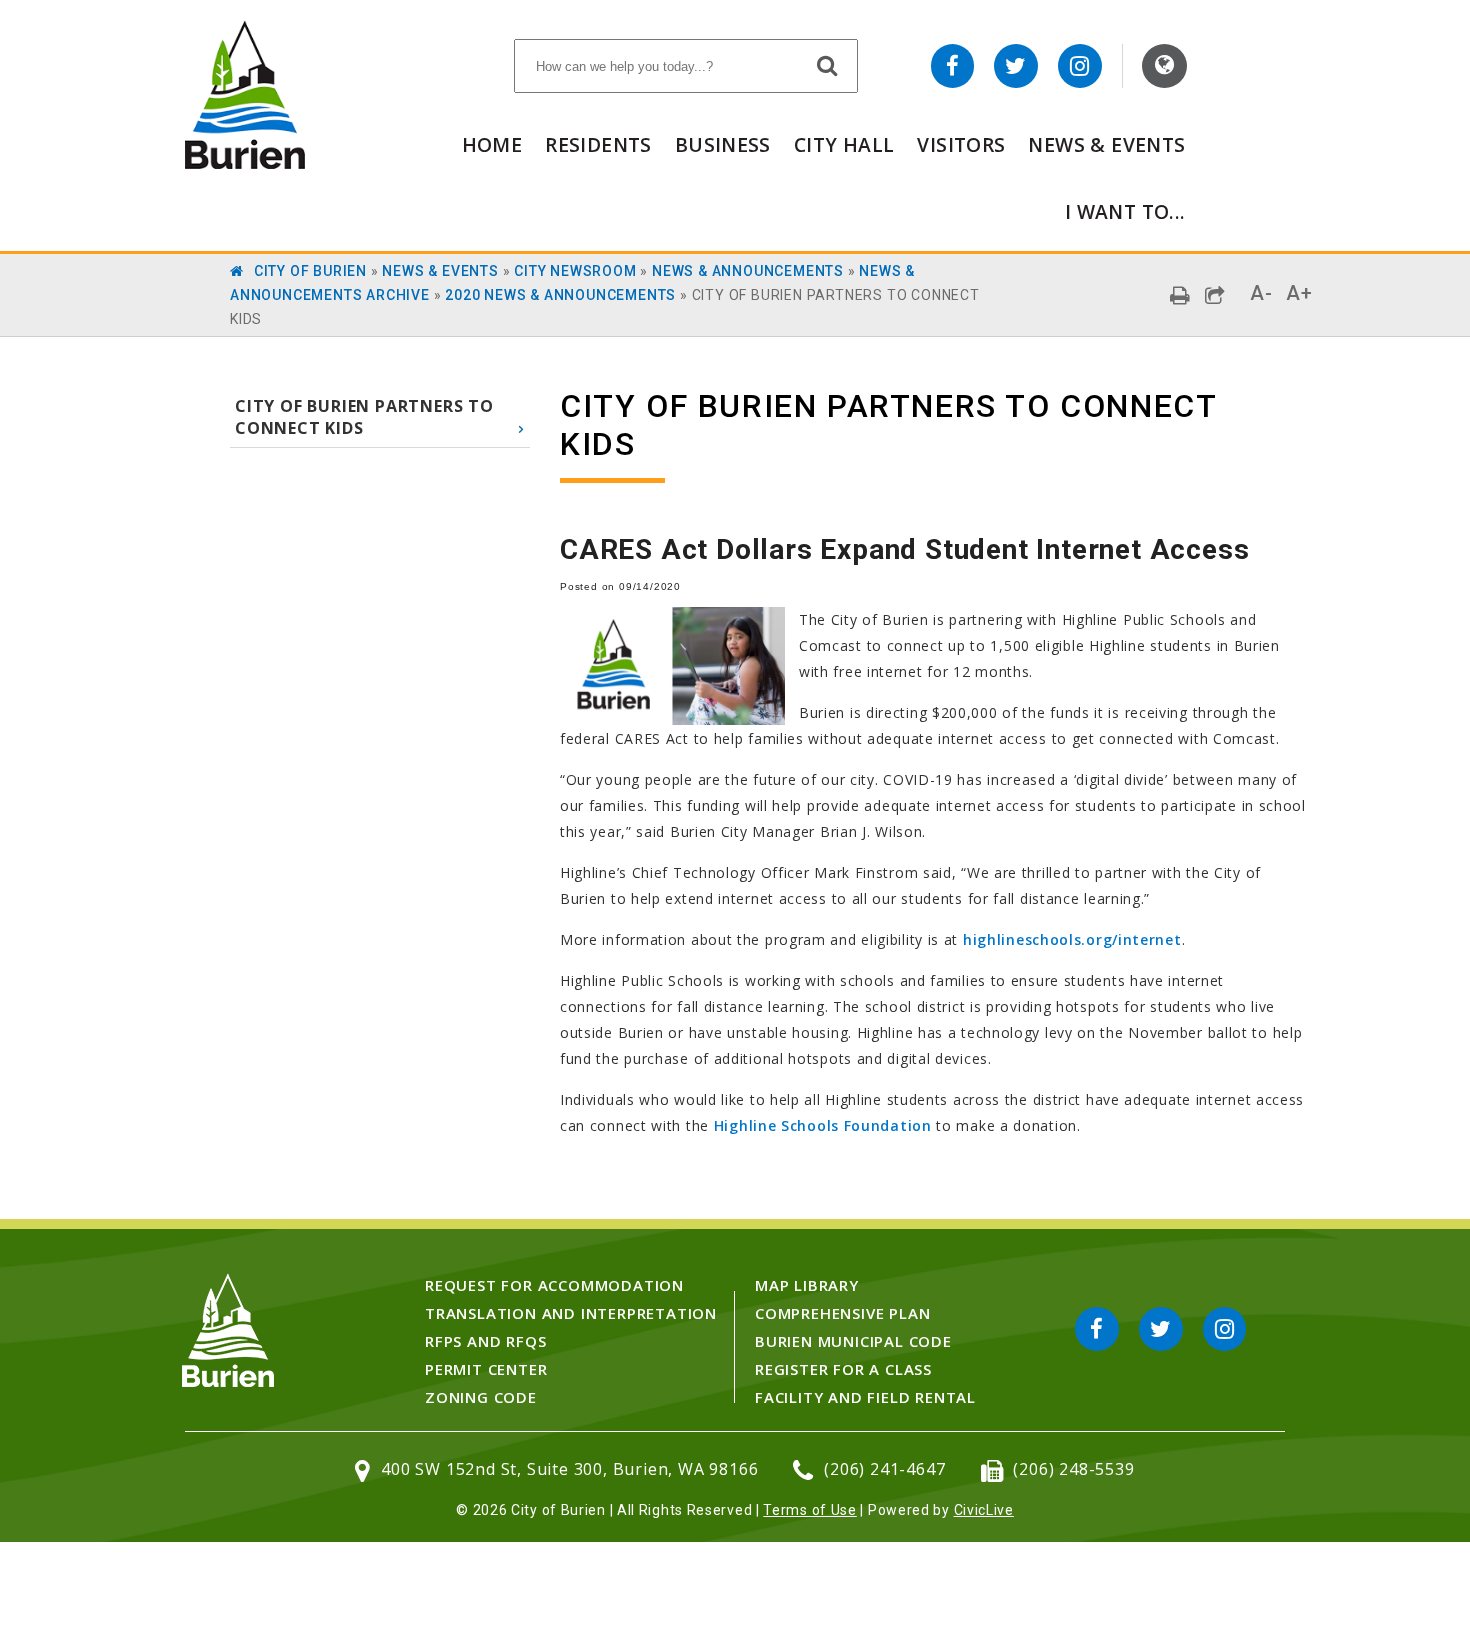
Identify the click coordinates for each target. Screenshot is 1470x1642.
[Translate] (1164, 66)
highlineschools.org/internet (1072, 939)
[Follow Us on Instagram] (1080, 66)
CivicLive (984, 1510)
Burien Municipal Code (853, 1341)
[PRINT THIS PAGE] (1180, 295)
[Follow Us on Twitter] (1016, 66)
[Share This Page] (1215, 295)
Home (492, 144)
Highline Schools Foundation (823, 1125)
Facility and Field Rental (865, 1397)
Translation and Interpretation (571, 1313)
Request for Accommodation (554, 1285)
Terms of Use (809, 1510)
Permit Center (486, 1369)
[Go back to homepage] (245, 163)
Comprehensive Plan (842, 1313)
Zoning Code (481, 1397)
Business (723, 144)
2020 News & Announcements (560, 295)
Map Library (807, 1285)
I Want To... (1125, 211)
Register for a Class (843, 1369)
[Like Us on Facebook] (953, 66)
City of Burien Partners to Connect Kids (364, 417)
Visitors (961, 144)
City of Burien (310, 271)
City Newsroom (575, 271)
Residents (598, 144)
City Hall (844, 144)
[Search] (828, 65)
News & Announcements (748, 271)
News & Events (1106, 144)
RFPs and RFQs (485, 1341)
